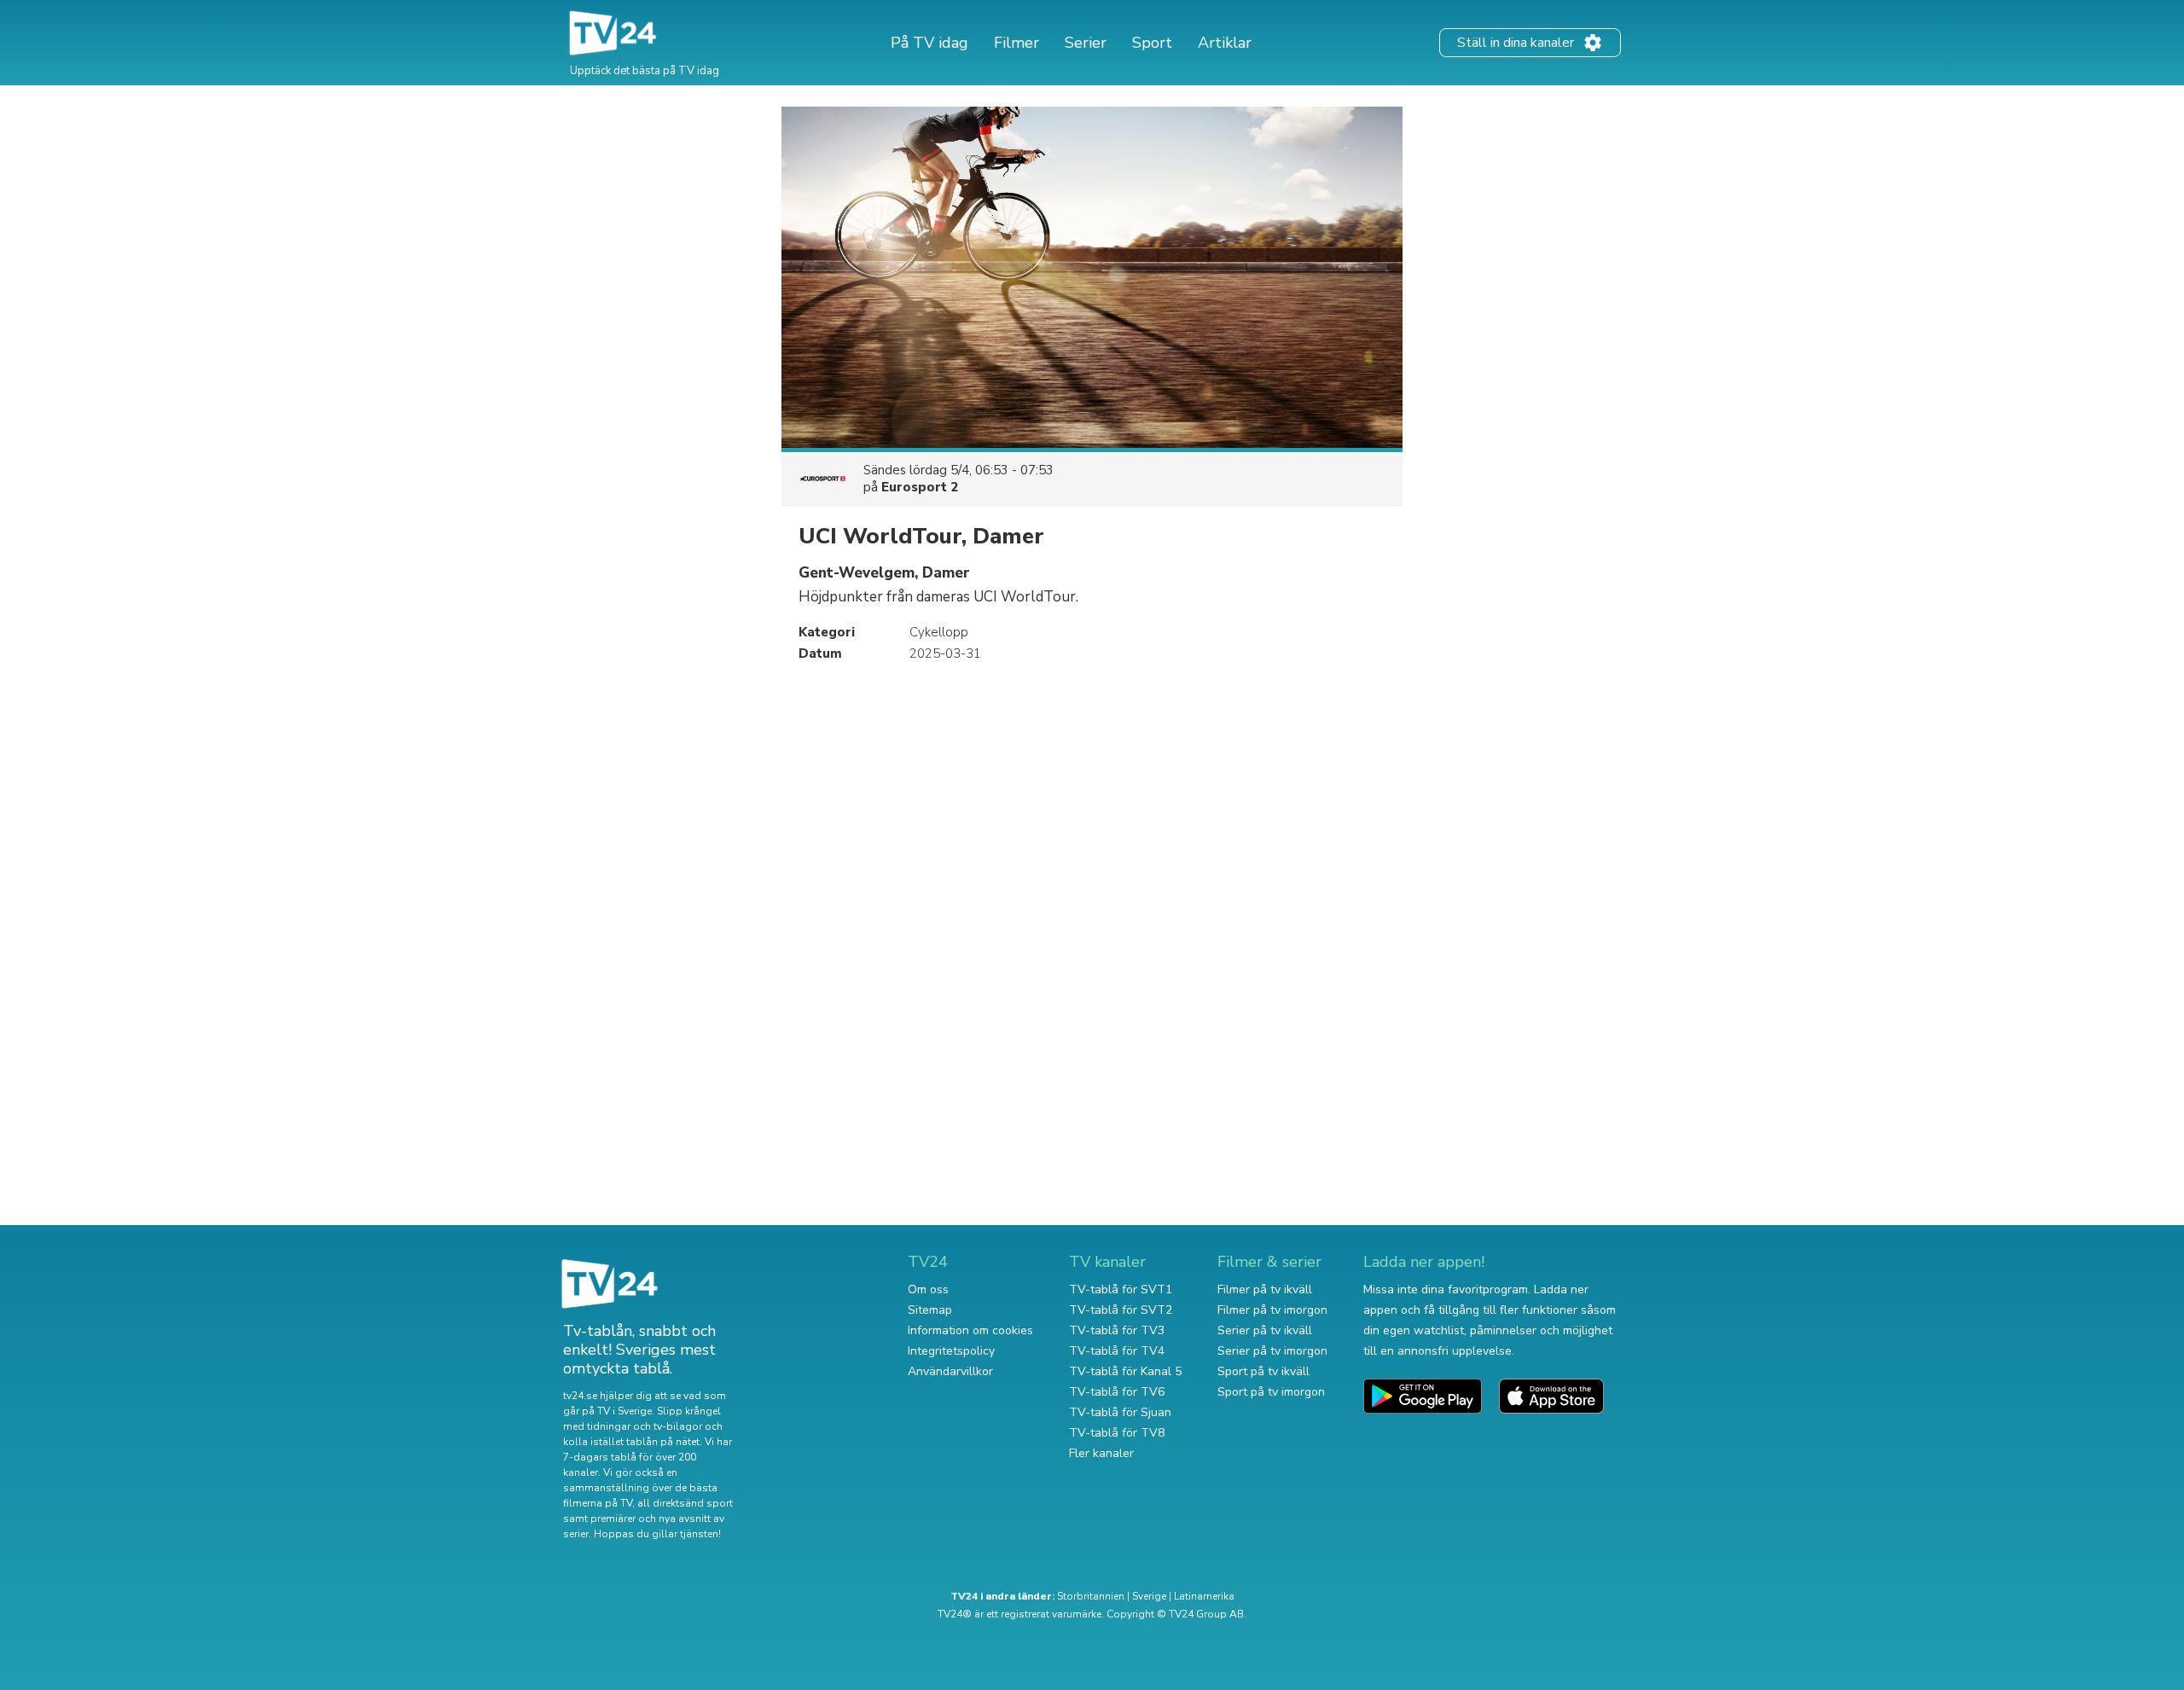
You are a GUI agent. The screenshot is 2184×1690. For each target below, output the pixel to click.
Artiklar (1225, 43)
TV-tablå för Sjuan (1120, 1412)
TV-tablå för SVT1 (1121, 1289)
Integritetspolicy (951, 1351)
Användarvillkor (950, 1371)
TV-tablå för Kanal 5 (1125, 1371)
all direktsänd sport (685, 1503)
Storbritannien (1091, 1596)
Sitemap (930, 1310)
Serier (1086, 43)
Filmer (1016, 43)
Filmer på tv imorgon (1272, 1310)
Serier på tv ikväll (1265, 1330)
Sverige (1149, 1596)
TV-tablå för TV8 (1117, 1433)
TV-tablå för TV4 (1117, 1351)
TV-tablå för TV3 (1117, 1330)
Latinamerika (1204, 1596)
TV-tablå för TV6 (1117, 1392)
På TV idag (929, 43)
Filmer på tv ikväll (1265, 1289)
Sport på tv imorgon (1271, 1392)
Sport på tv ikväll (1263, 1371)
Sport (1152, 43)
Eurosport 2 (920, 487)
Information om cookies (970, 1330)
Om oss (928, 1289)
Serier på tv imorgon (1272, 1351)
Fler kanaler (1101, 1453)
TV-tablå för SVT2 (1121, 1310)
